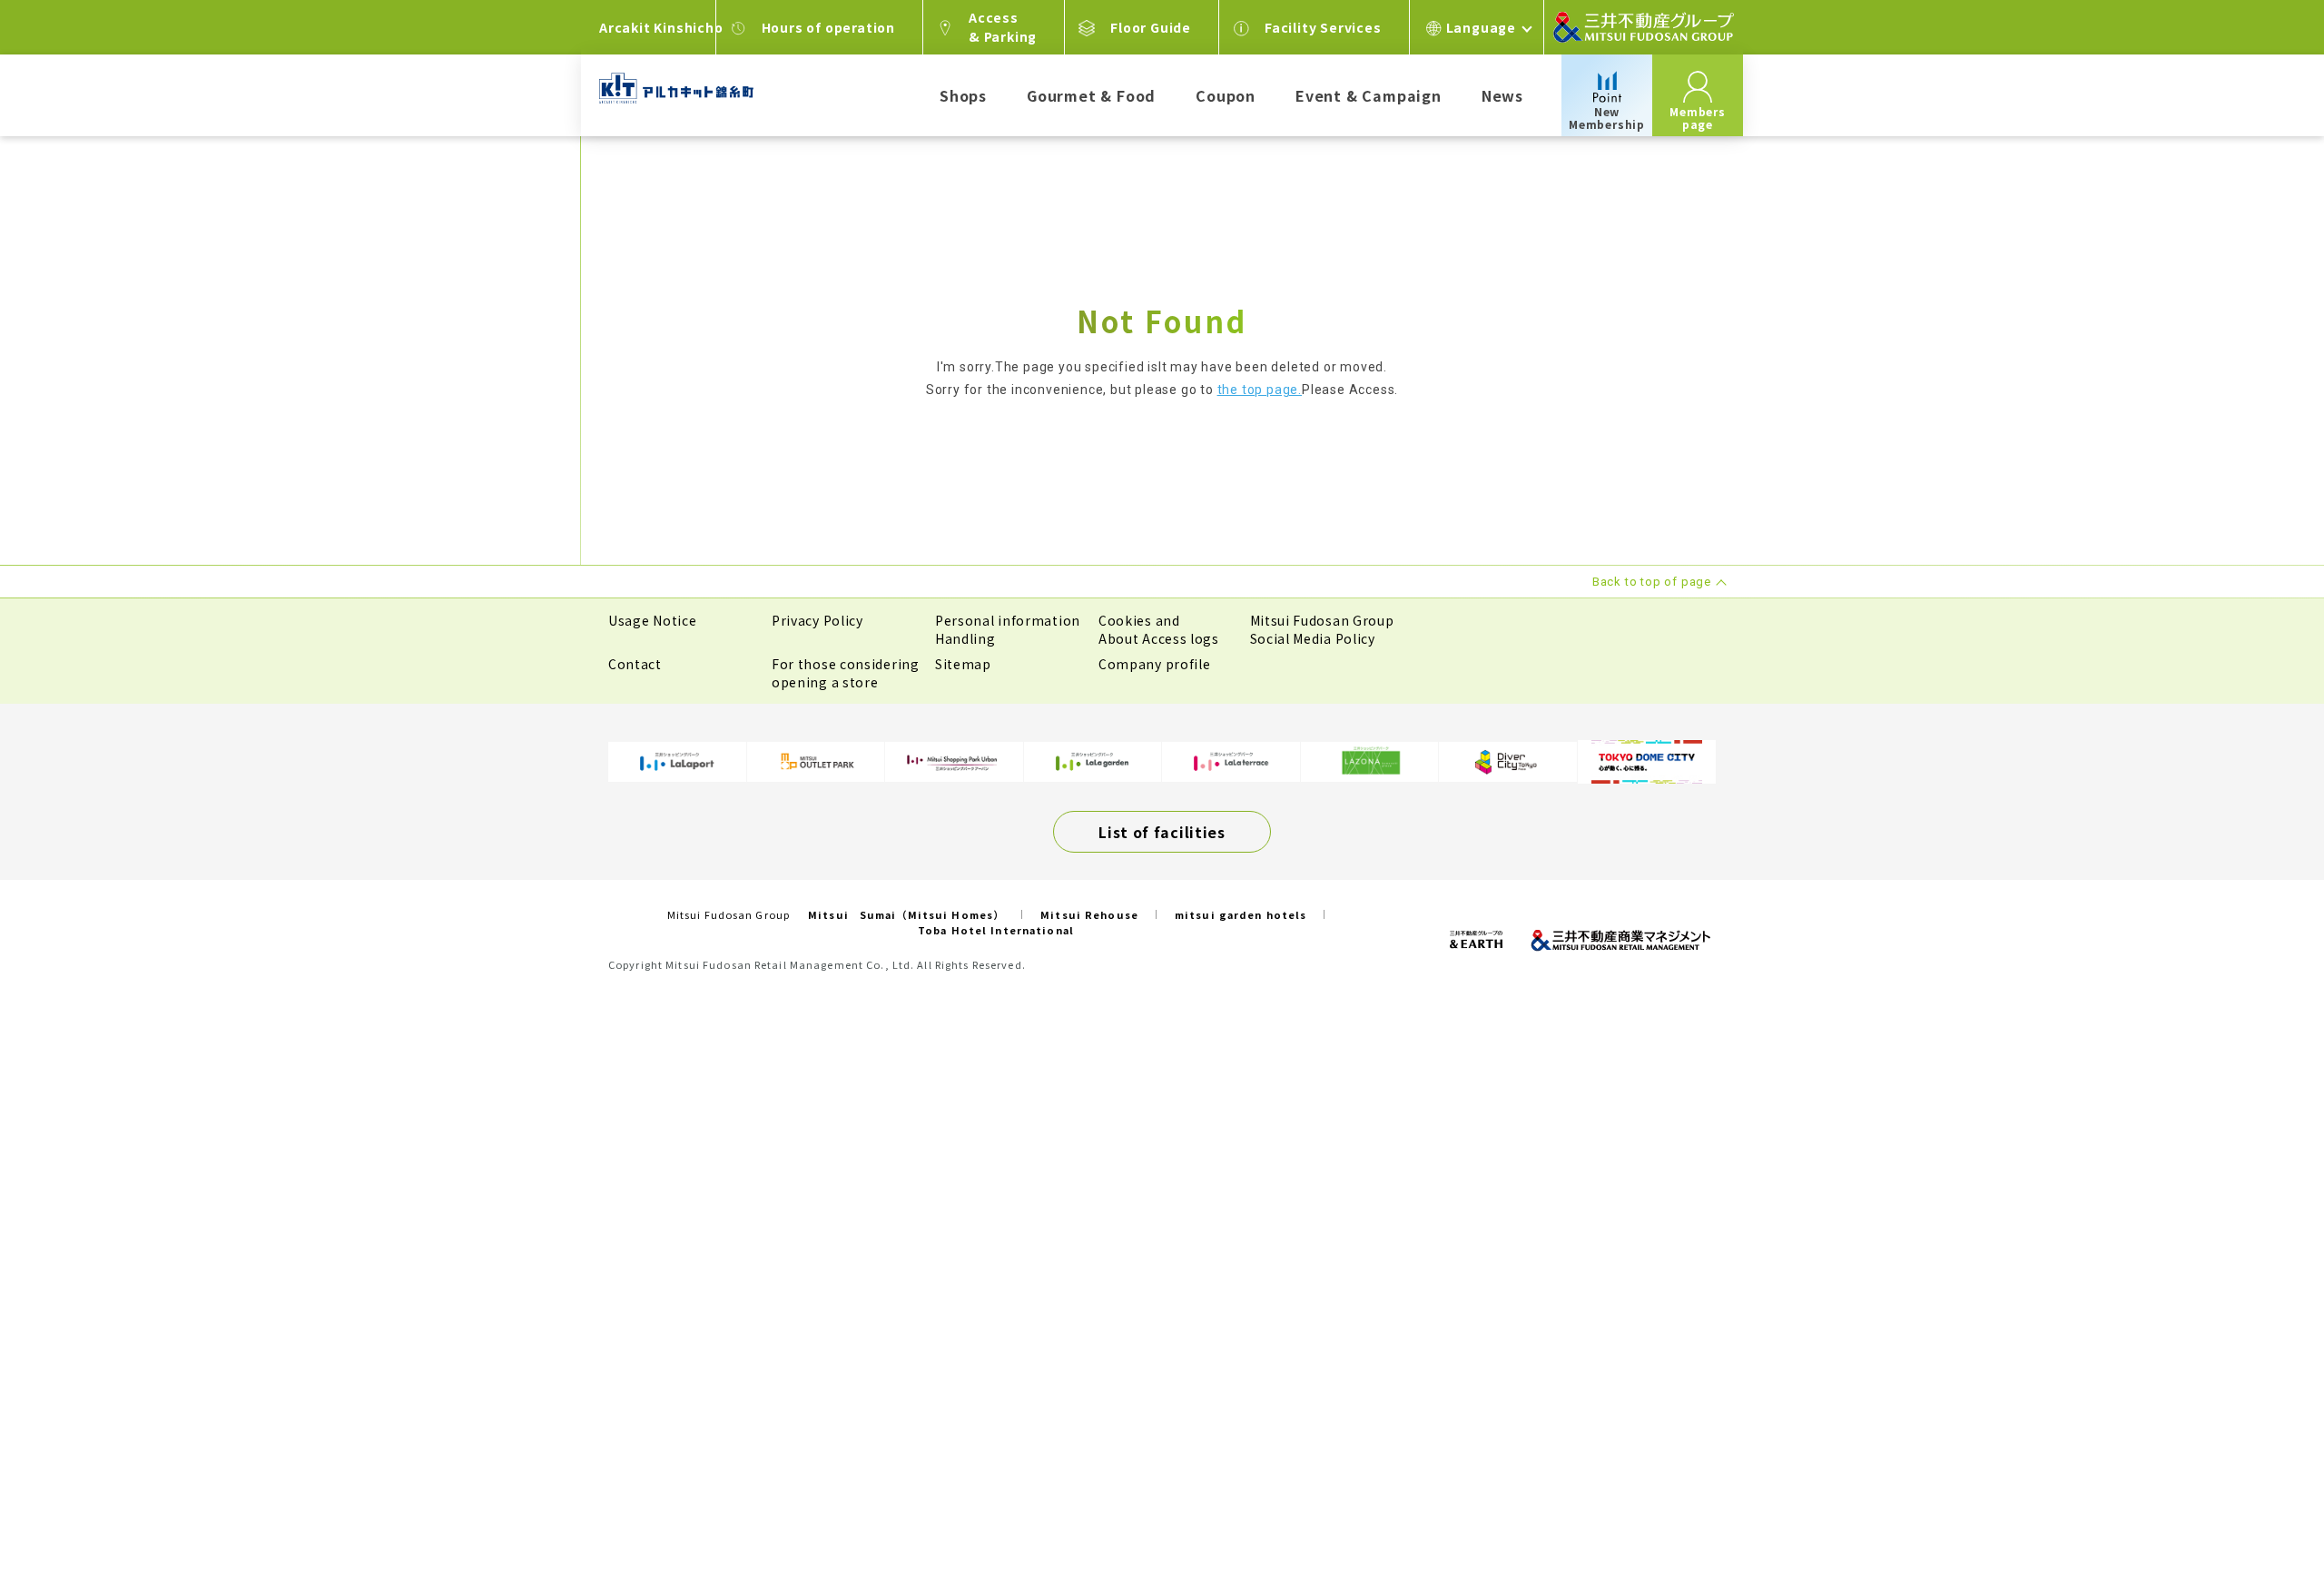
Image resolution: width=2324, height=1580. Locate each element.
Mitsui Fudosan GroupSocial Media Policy (1322, 629)
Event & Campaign (1369, 95)
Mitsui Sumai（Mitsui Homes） (906, 914)
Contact (635, 664)
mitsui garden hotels (1241, 914)
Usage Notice (652, 620)
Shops (963, 95)
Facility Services (1323, 27)
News (1502, 95)
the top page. (1260, 390)
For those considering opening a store (846, 673)
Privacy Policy (817, 620)
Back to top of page (2253, 1509)
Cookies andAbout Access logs (1159, 629)
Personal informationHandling (1008, 629)
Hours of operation (828, 27)
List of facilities (1162, 832)
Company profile (1155, 664)
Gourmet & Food (1091, 95)
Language (1481, 27)
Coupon (1226, 95)
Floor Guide (1151, 27)
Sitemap (963, 664)
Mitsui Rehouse (1089, 914)
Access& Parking (1003, 27)
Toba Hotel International (996, 930)
